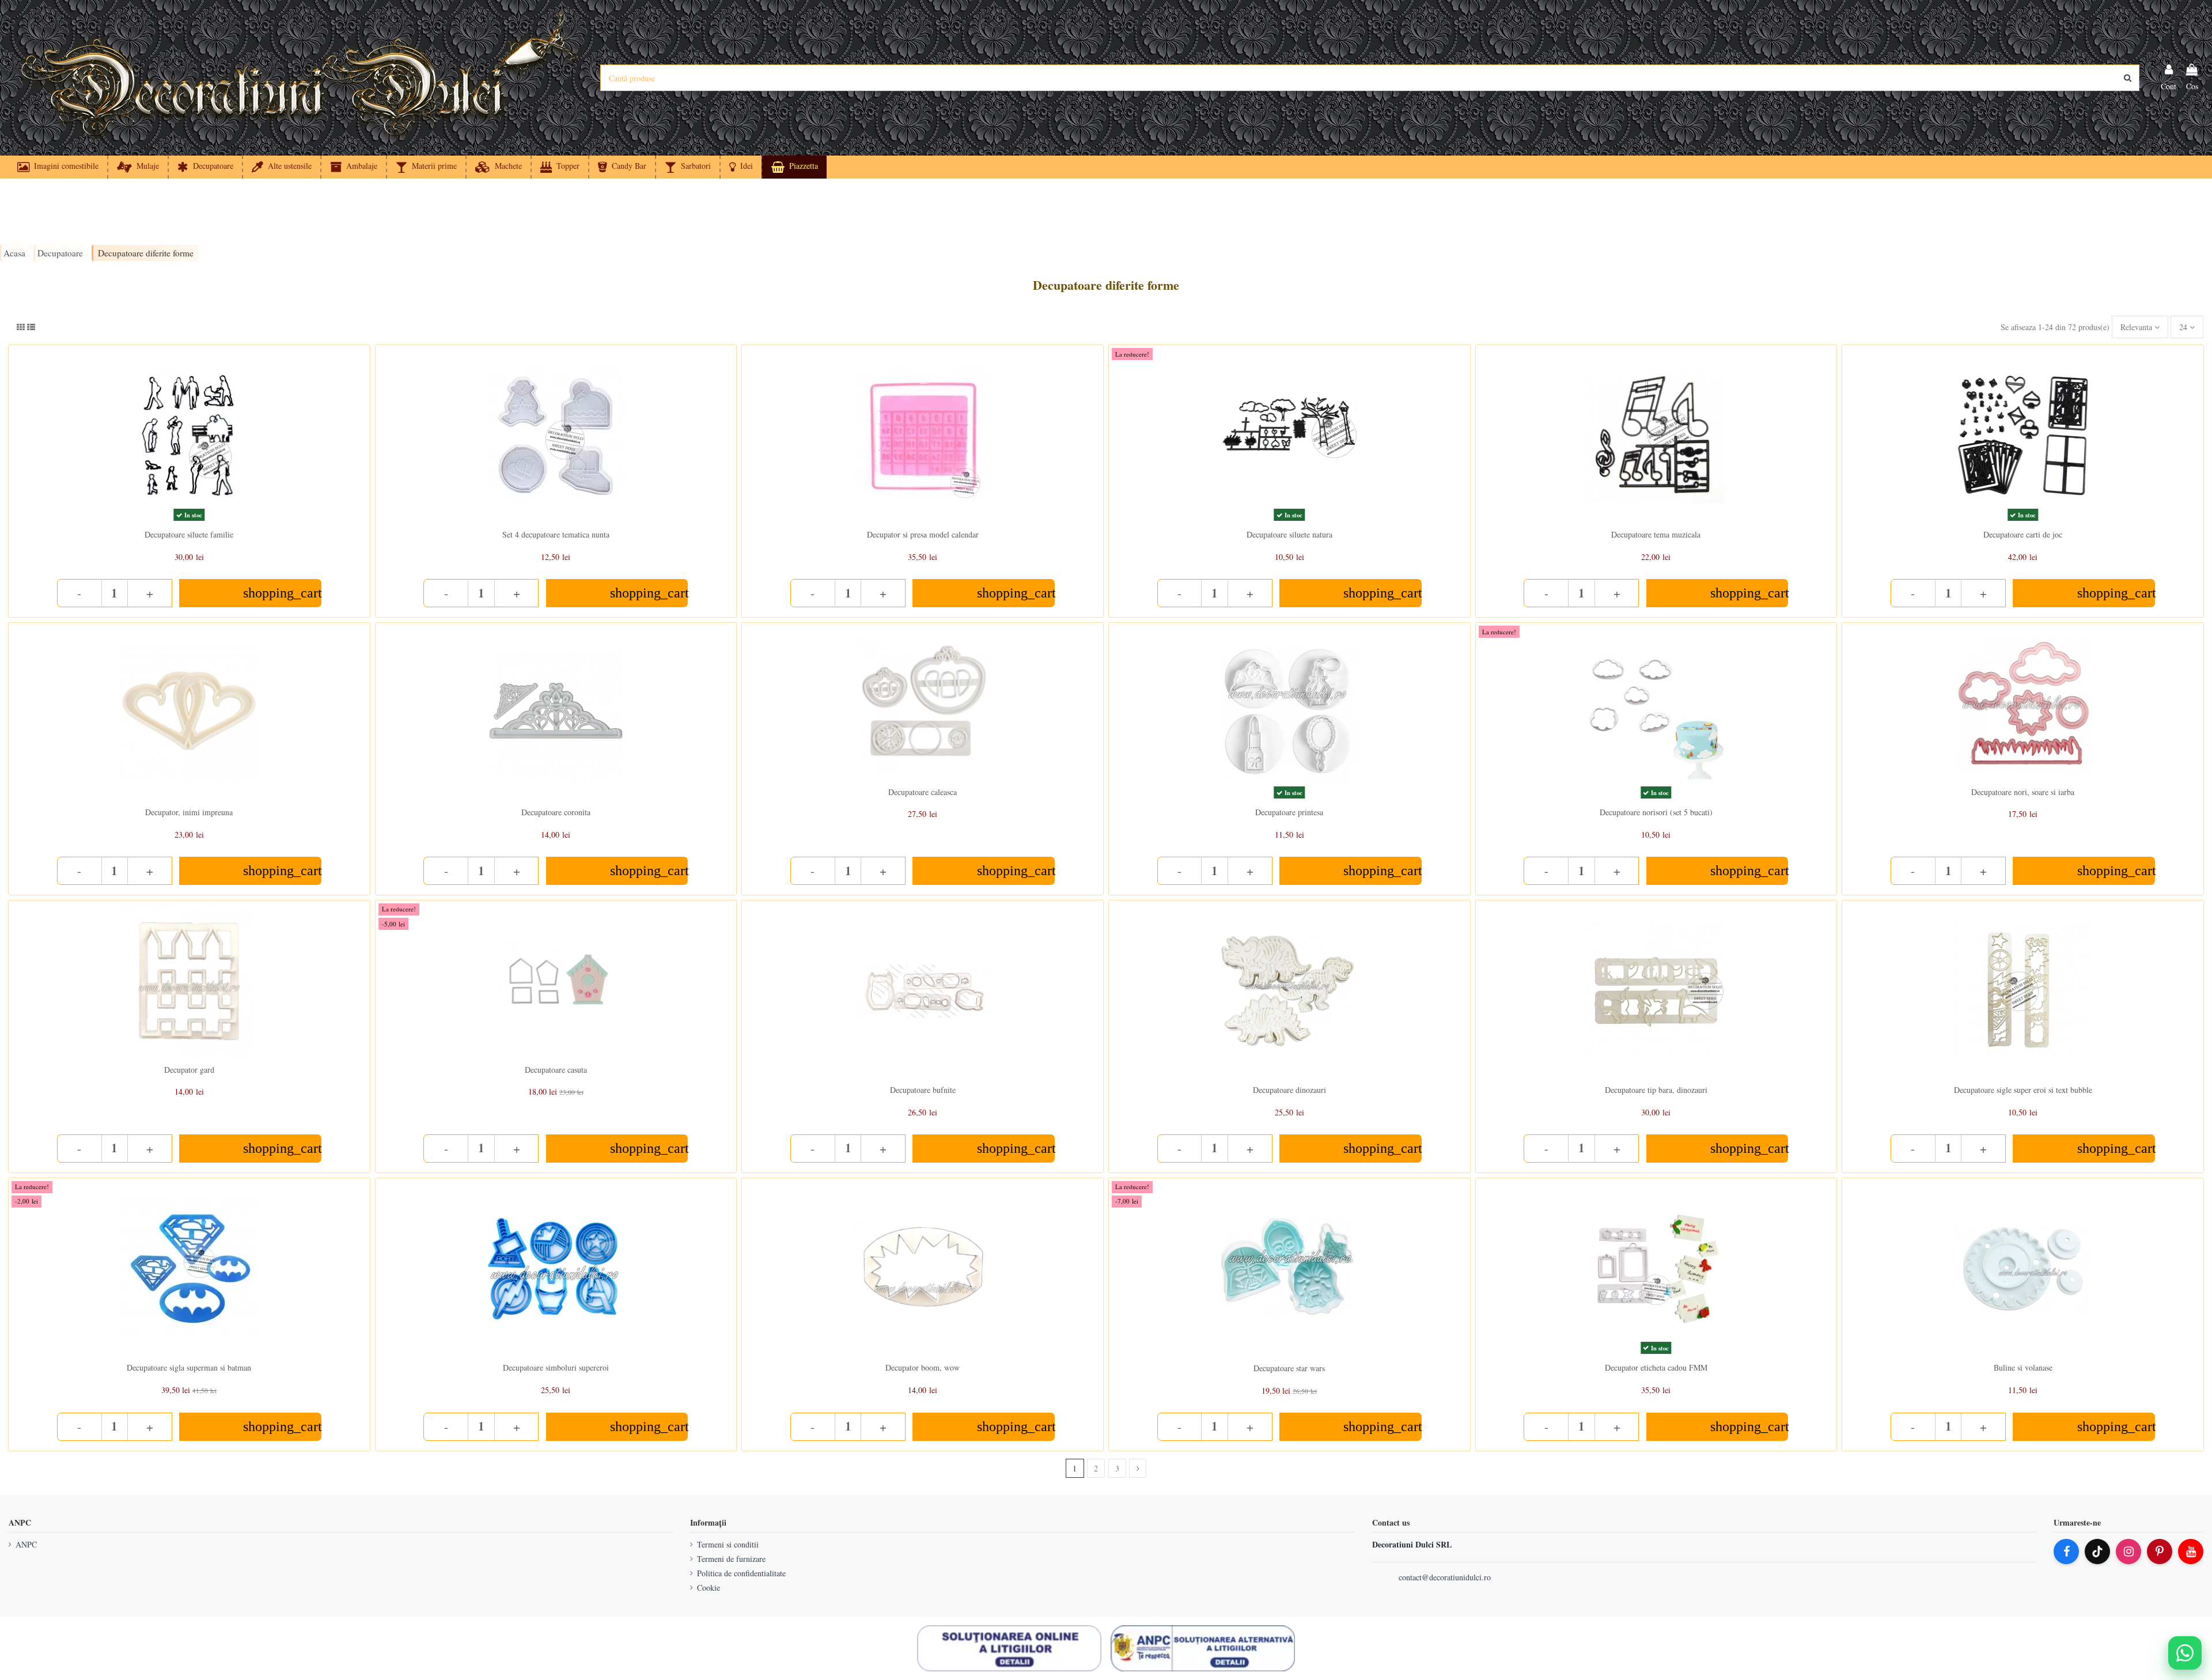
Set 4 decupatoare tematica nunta (556, 534)
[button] (741, 167)
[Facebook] (2066, 1552)
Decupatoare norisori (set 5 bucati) (1656, 812)
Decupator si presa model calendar (923, 534)
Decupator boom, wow (923, 1367)
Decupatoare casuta (556, 1070)
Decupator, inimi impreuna (189, 812)
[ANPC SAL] (1203, 1648)
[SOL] (1009, 1648)
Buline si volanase (2023, 1367)
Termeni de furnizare (731, 1559)
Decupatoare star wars (1289, 1368)
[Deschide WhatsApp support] (2185, 1653)
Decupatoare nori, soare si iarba (2023, 792)
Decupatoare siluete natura (1289, 534)
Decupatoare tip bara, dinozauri (1656, 1090)
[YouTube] (2191, 1552)
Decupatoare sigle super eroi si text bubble (2023, 1090)
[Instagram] (2128, 1552)
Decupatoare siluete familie (189, 534)
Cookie (709, 1588)
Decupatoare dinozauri (1289, 1090)
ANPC (26, 1544)
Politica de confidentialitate (741, 1573)
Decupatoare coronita (556, 812)
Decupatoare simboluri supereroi (556, 1367)
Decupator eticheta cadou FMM (1656, 1367)
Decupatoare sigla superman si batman (189, 1367)
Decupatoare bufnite (923, 1090)
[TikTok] (2097, 1552)
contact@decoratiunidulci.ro (1445, 1577)
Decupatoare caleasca (923, 792)
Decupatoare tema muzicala (1656, 534)
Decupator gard (189, 1070)
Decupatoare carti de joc (2023, 534)
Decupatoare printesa (1289, 812)
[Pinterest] (2160, 1552)
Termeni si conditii (728, 1544)
